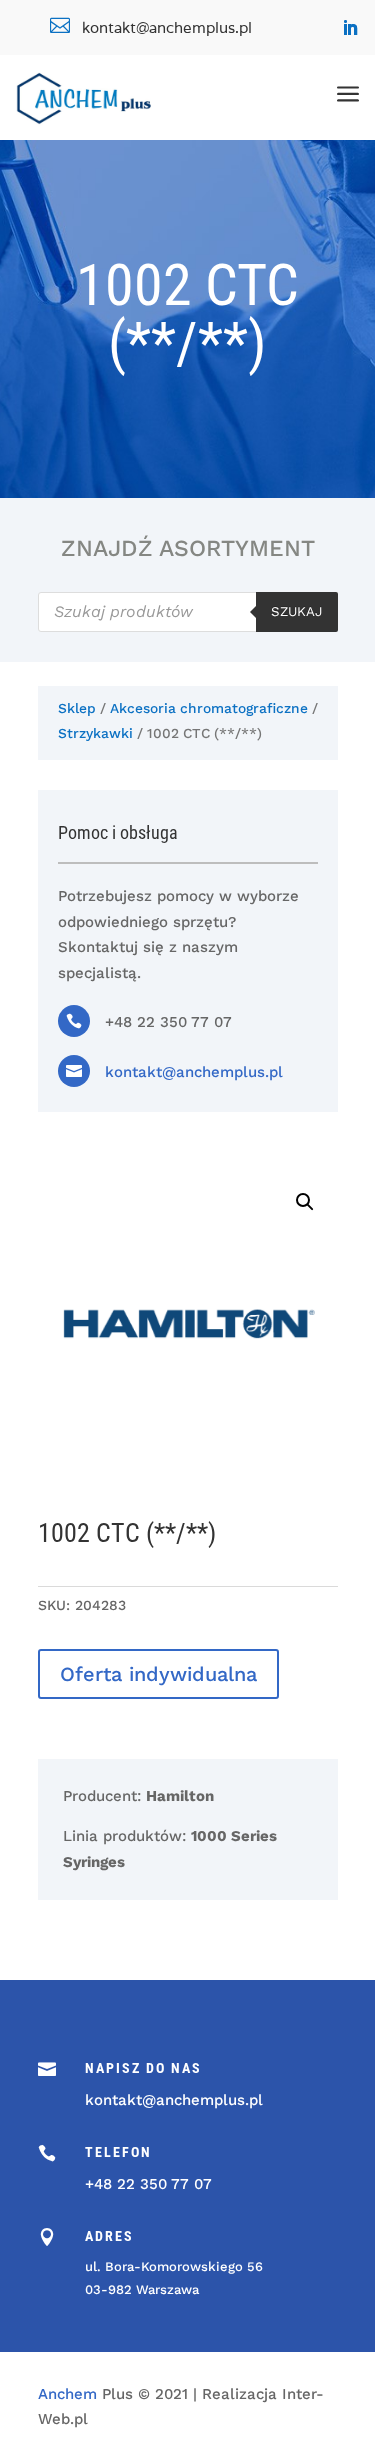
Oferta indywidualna (158, 1674)
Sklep (77, 708)
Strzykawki (95, 733)
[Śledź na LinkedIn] (350, 28)
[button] (305, 1202)
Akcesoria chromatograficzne (209, 708)
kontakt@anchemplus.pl (194, 1072)
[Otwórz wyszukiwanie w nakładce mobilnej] (188, 612)
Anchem (67, 2394)
